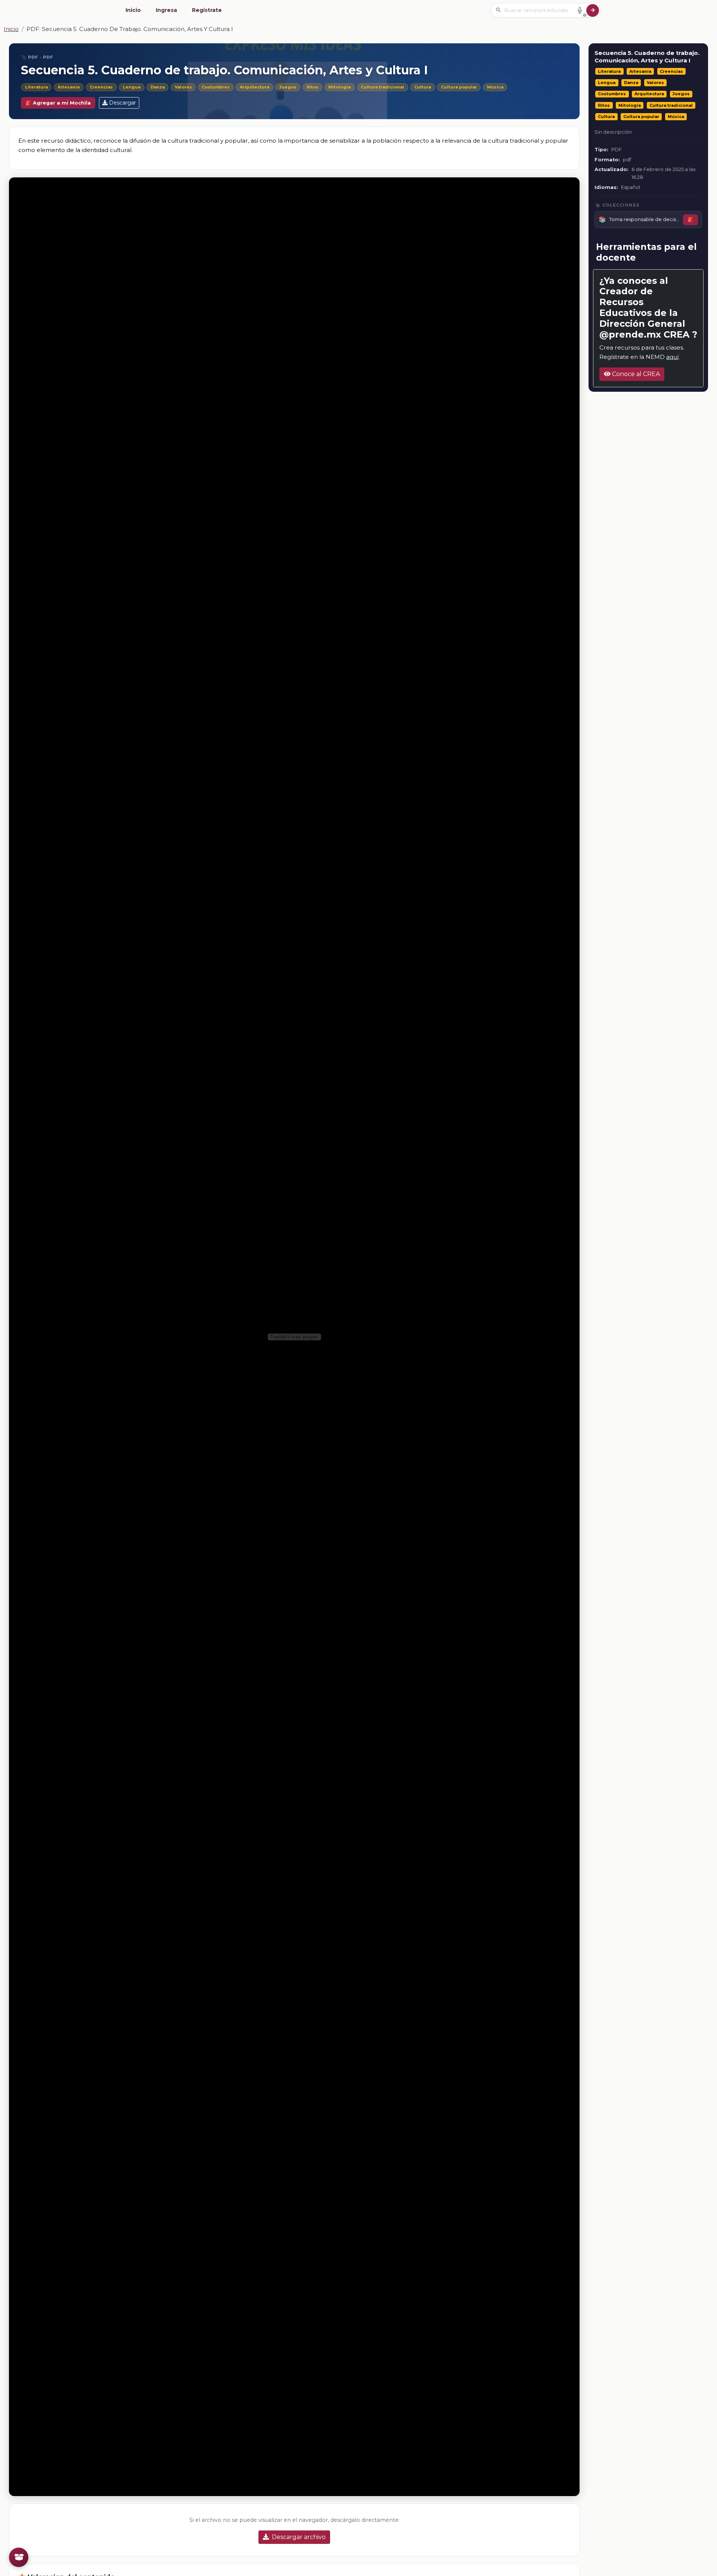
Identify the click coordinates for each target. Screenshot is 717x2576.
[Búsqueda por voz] (580, 10)
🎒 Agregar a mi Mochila (58, 103)
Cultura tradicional (382, 87)
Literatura (36, 87)
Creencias (101, 87)
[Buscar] (593, 10)
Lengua (132, 87)
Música (495, 87)
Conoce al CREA (635, 374)
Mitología (339, 87)
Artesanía (69, 87)
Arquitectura (254, 87)
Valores (183, 87)
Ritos (313, 87)
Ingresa (166, 10)
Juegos (288, 87)
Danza (158, 87)
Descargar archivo (299, 2537)
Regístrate (207, 10)
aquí (672, 357)
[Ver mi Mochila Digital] (19, 2557)
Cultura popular (459, 87)
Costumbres (216, 87)
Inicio (133, 10)
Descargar (122, 103)
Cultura (423, 87)
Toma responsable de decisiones (644, 220)
